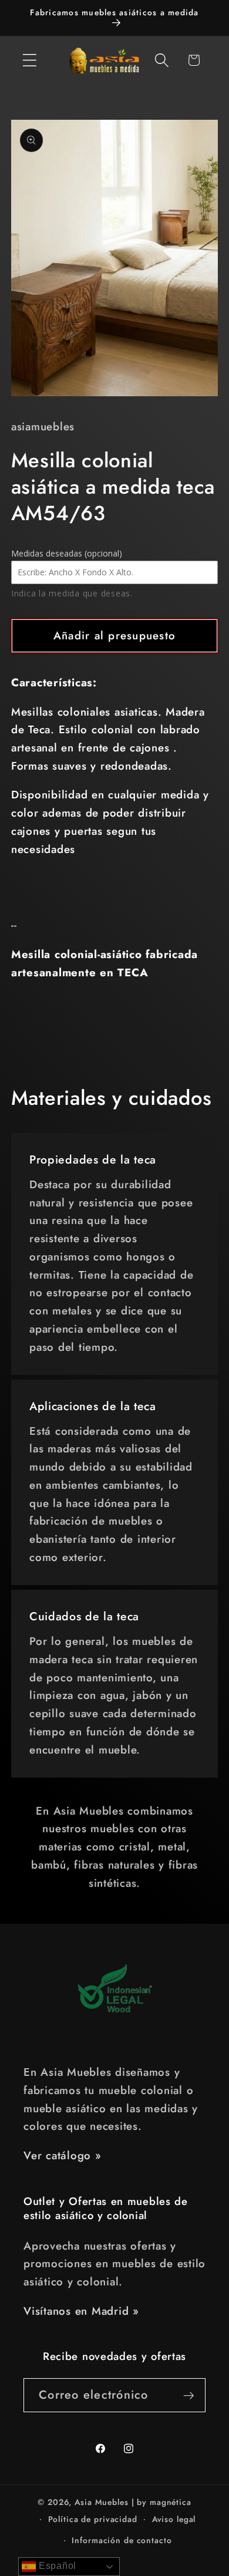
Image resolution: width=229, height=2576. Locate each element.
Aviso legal (174, 2519)
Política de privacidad (93, 2519)
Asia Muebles (102, 2502)
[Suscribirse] (189, 2395)
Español (56, 2566)
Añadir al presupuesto (114, 635)
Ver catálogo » (63, 2155)
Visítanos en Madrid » (81, 2311)
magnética (171, 2502)
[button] (30, 60)
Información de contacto (122, 2540)
